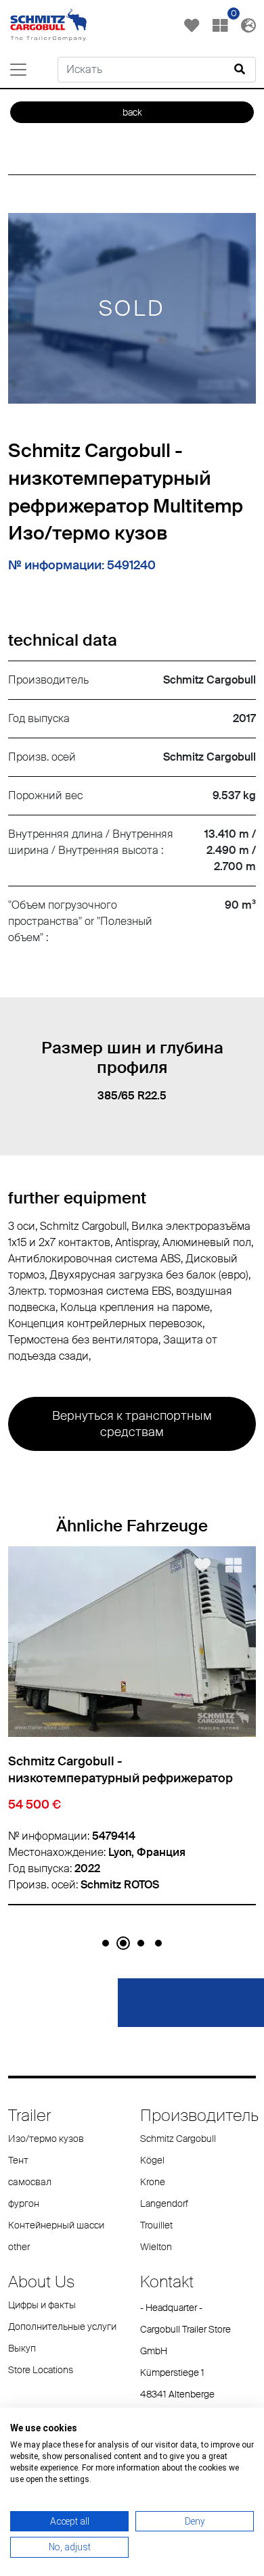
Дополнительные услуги (62, 2327)
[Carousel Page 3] (141, 1943)
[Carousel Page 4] (158, 1943)
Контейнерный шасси (56, 2225)
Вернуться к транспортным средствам (132, 1424)
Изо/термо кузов (46, 2139)
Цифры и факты (42, 2305)
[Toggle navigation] (18, 70)
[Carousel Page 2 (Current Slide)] (123, 1943)
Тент (18, 2160)
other (19, 2247)
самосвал (30, 2182)
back (132, 112)
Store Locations (41, 2370)
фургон (24, 2203)
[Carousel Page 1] (106, 1943)
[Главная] (49, 24)
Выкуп (22, 2348)
